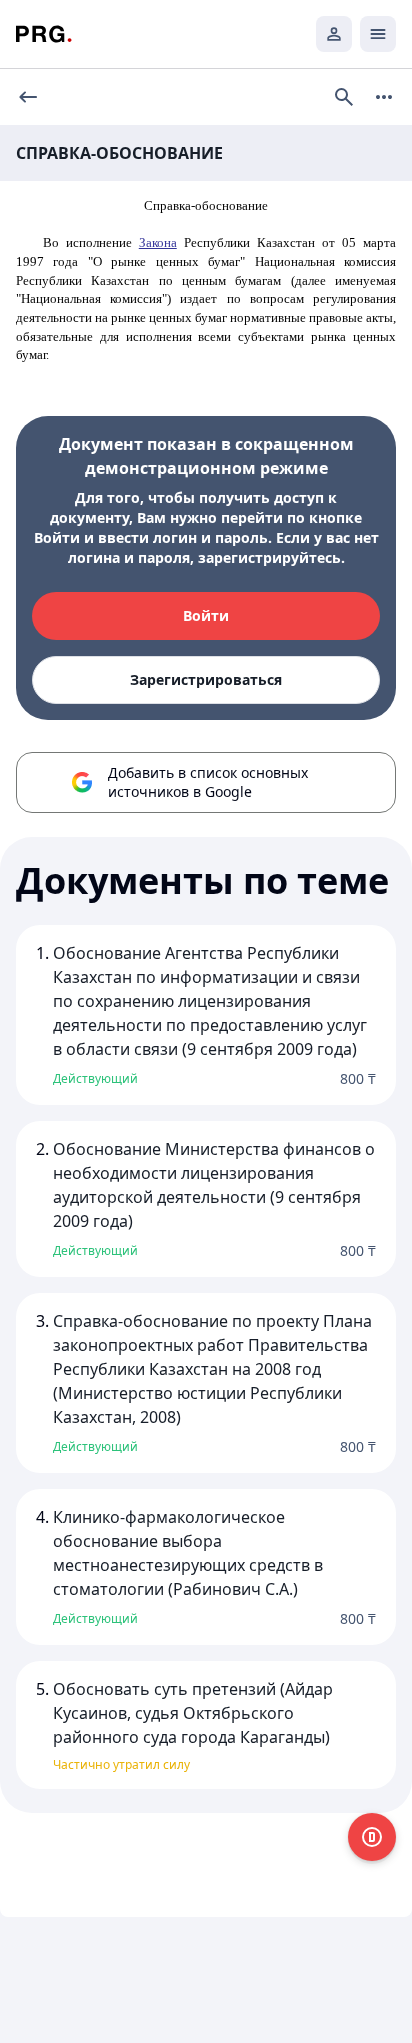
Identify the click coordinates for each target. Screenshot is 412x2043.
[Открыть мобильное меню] (378, 34)
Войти (206, 615)
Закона (158, 242)
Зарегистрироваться (206, 679)
